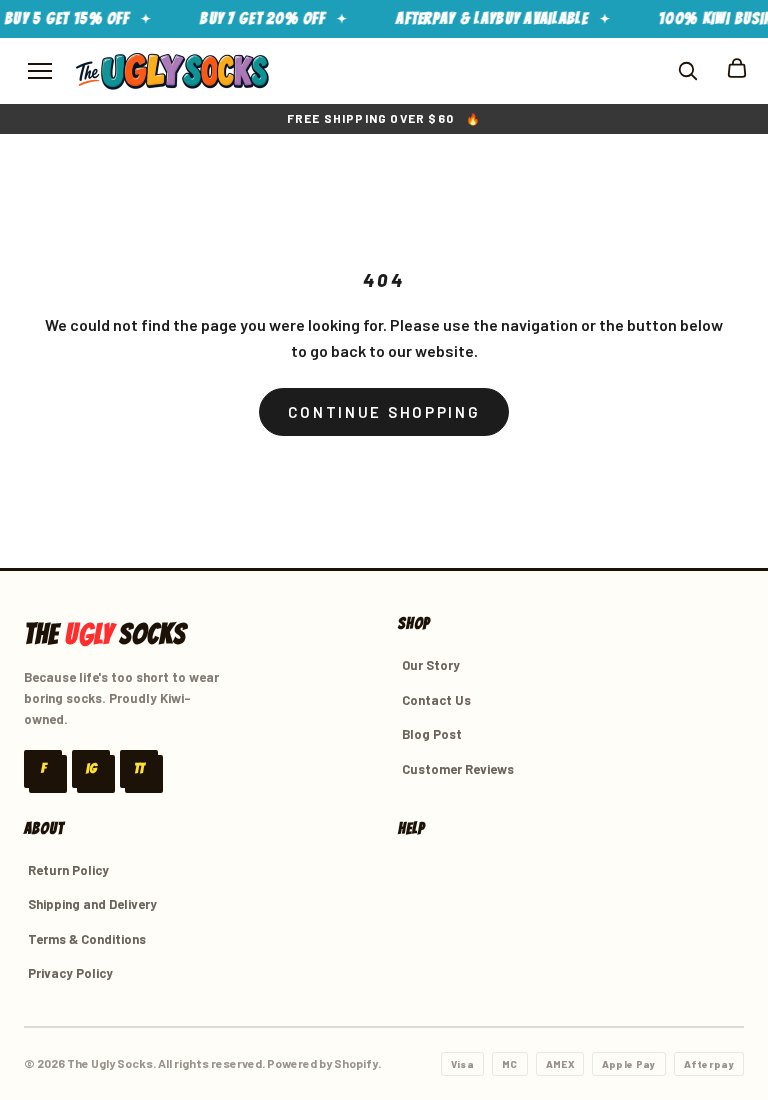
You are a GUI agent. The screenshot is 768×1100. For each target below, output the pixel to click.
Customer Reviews (458, 769)
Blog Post (432, 734)
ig (91, 768)
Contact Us (436, 700)
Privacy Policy (70, 973)
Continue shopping (384, 412)
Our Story (431, 665)
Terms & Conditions (87, 939)
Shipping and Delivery (92, 904)
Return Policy (68, 870)
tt (139, 768)
